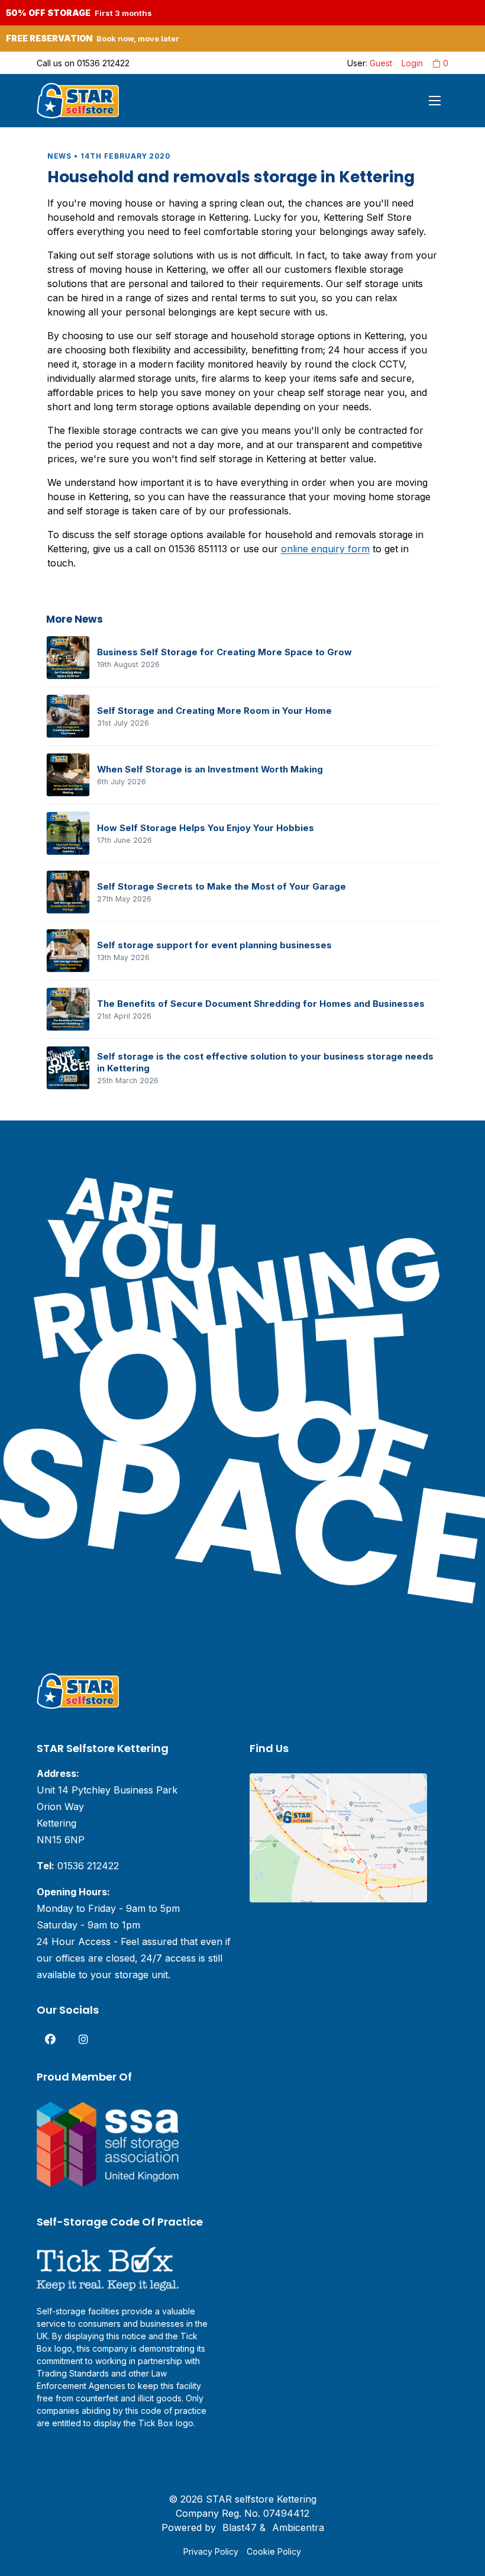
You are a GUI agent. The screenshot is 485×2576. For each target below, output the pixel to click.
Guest (381, 63)
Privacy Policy (211, 2551)
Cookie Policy (274, 2551)
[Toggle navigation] (435, 101)
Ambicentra (298, 2527)
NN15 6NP (61, 1840)
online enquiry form (325, 549)
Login (412, 63)
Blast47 (240, 2527)
